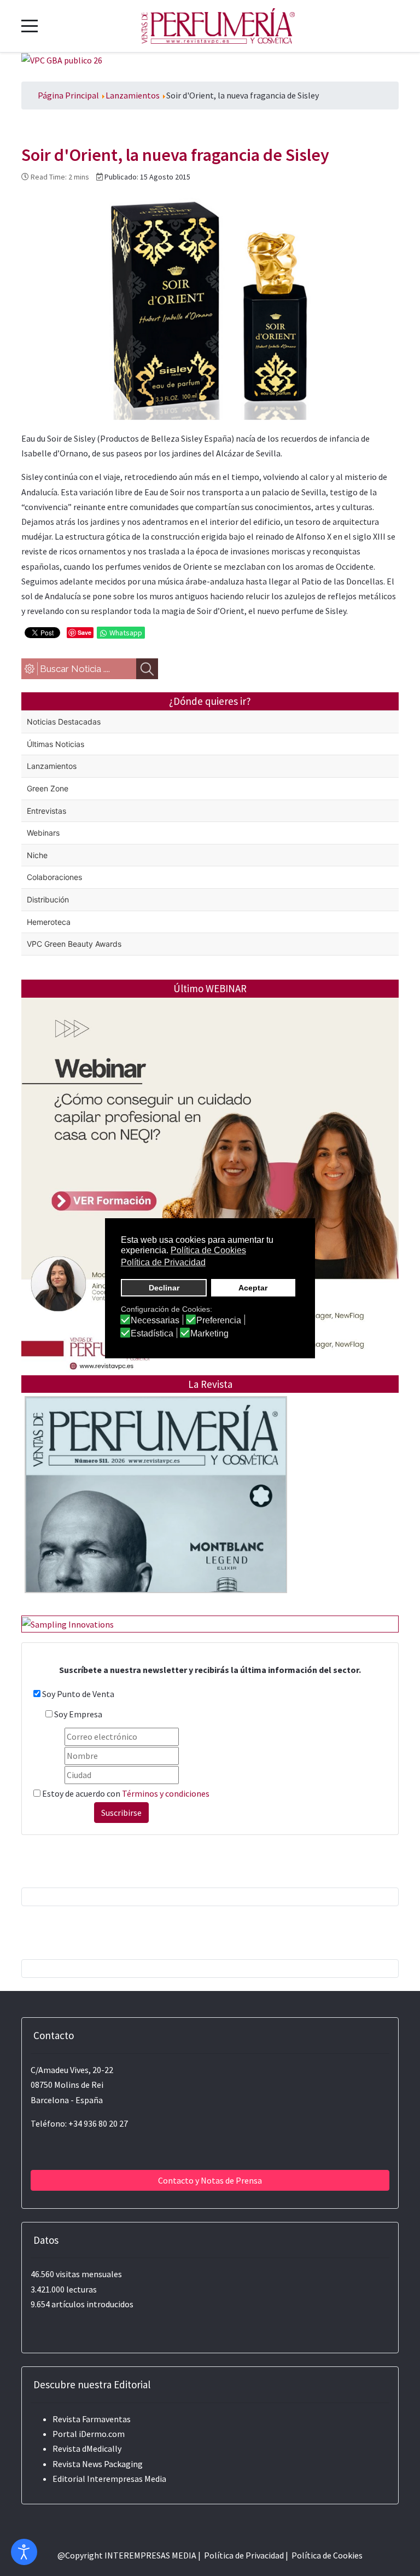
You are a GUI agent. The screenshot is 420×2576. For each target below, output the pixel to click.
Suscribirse (121, 1813)
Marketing (209, 1334)
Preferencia (219, 1321)
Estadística (152, 1334)
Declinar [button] (164, 1288)
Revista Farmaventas (92, 2419)
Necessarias (155, 1321)
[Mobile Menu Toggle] (30, 26)
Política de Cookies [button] (208, 1250)
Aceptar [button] (253, 1288)
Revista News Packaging (98, 2464)
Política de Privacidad (244, 2555)
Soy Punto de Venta (78, 1694)
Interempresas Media (127, 2479)
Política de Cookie (325, 2555)
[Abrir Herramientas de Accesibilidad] (24, 2552)
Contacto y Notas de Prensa (210, 2180)
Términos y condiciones (166, 1793)
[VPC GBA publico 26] (62, 60)
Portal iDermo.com (89, 2434)
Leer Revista (156, 1517)
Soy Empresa (78, 1714)
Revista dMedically (87, 2448)
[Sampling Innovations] (68, 1623)
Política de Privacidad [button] (163, 1262)
